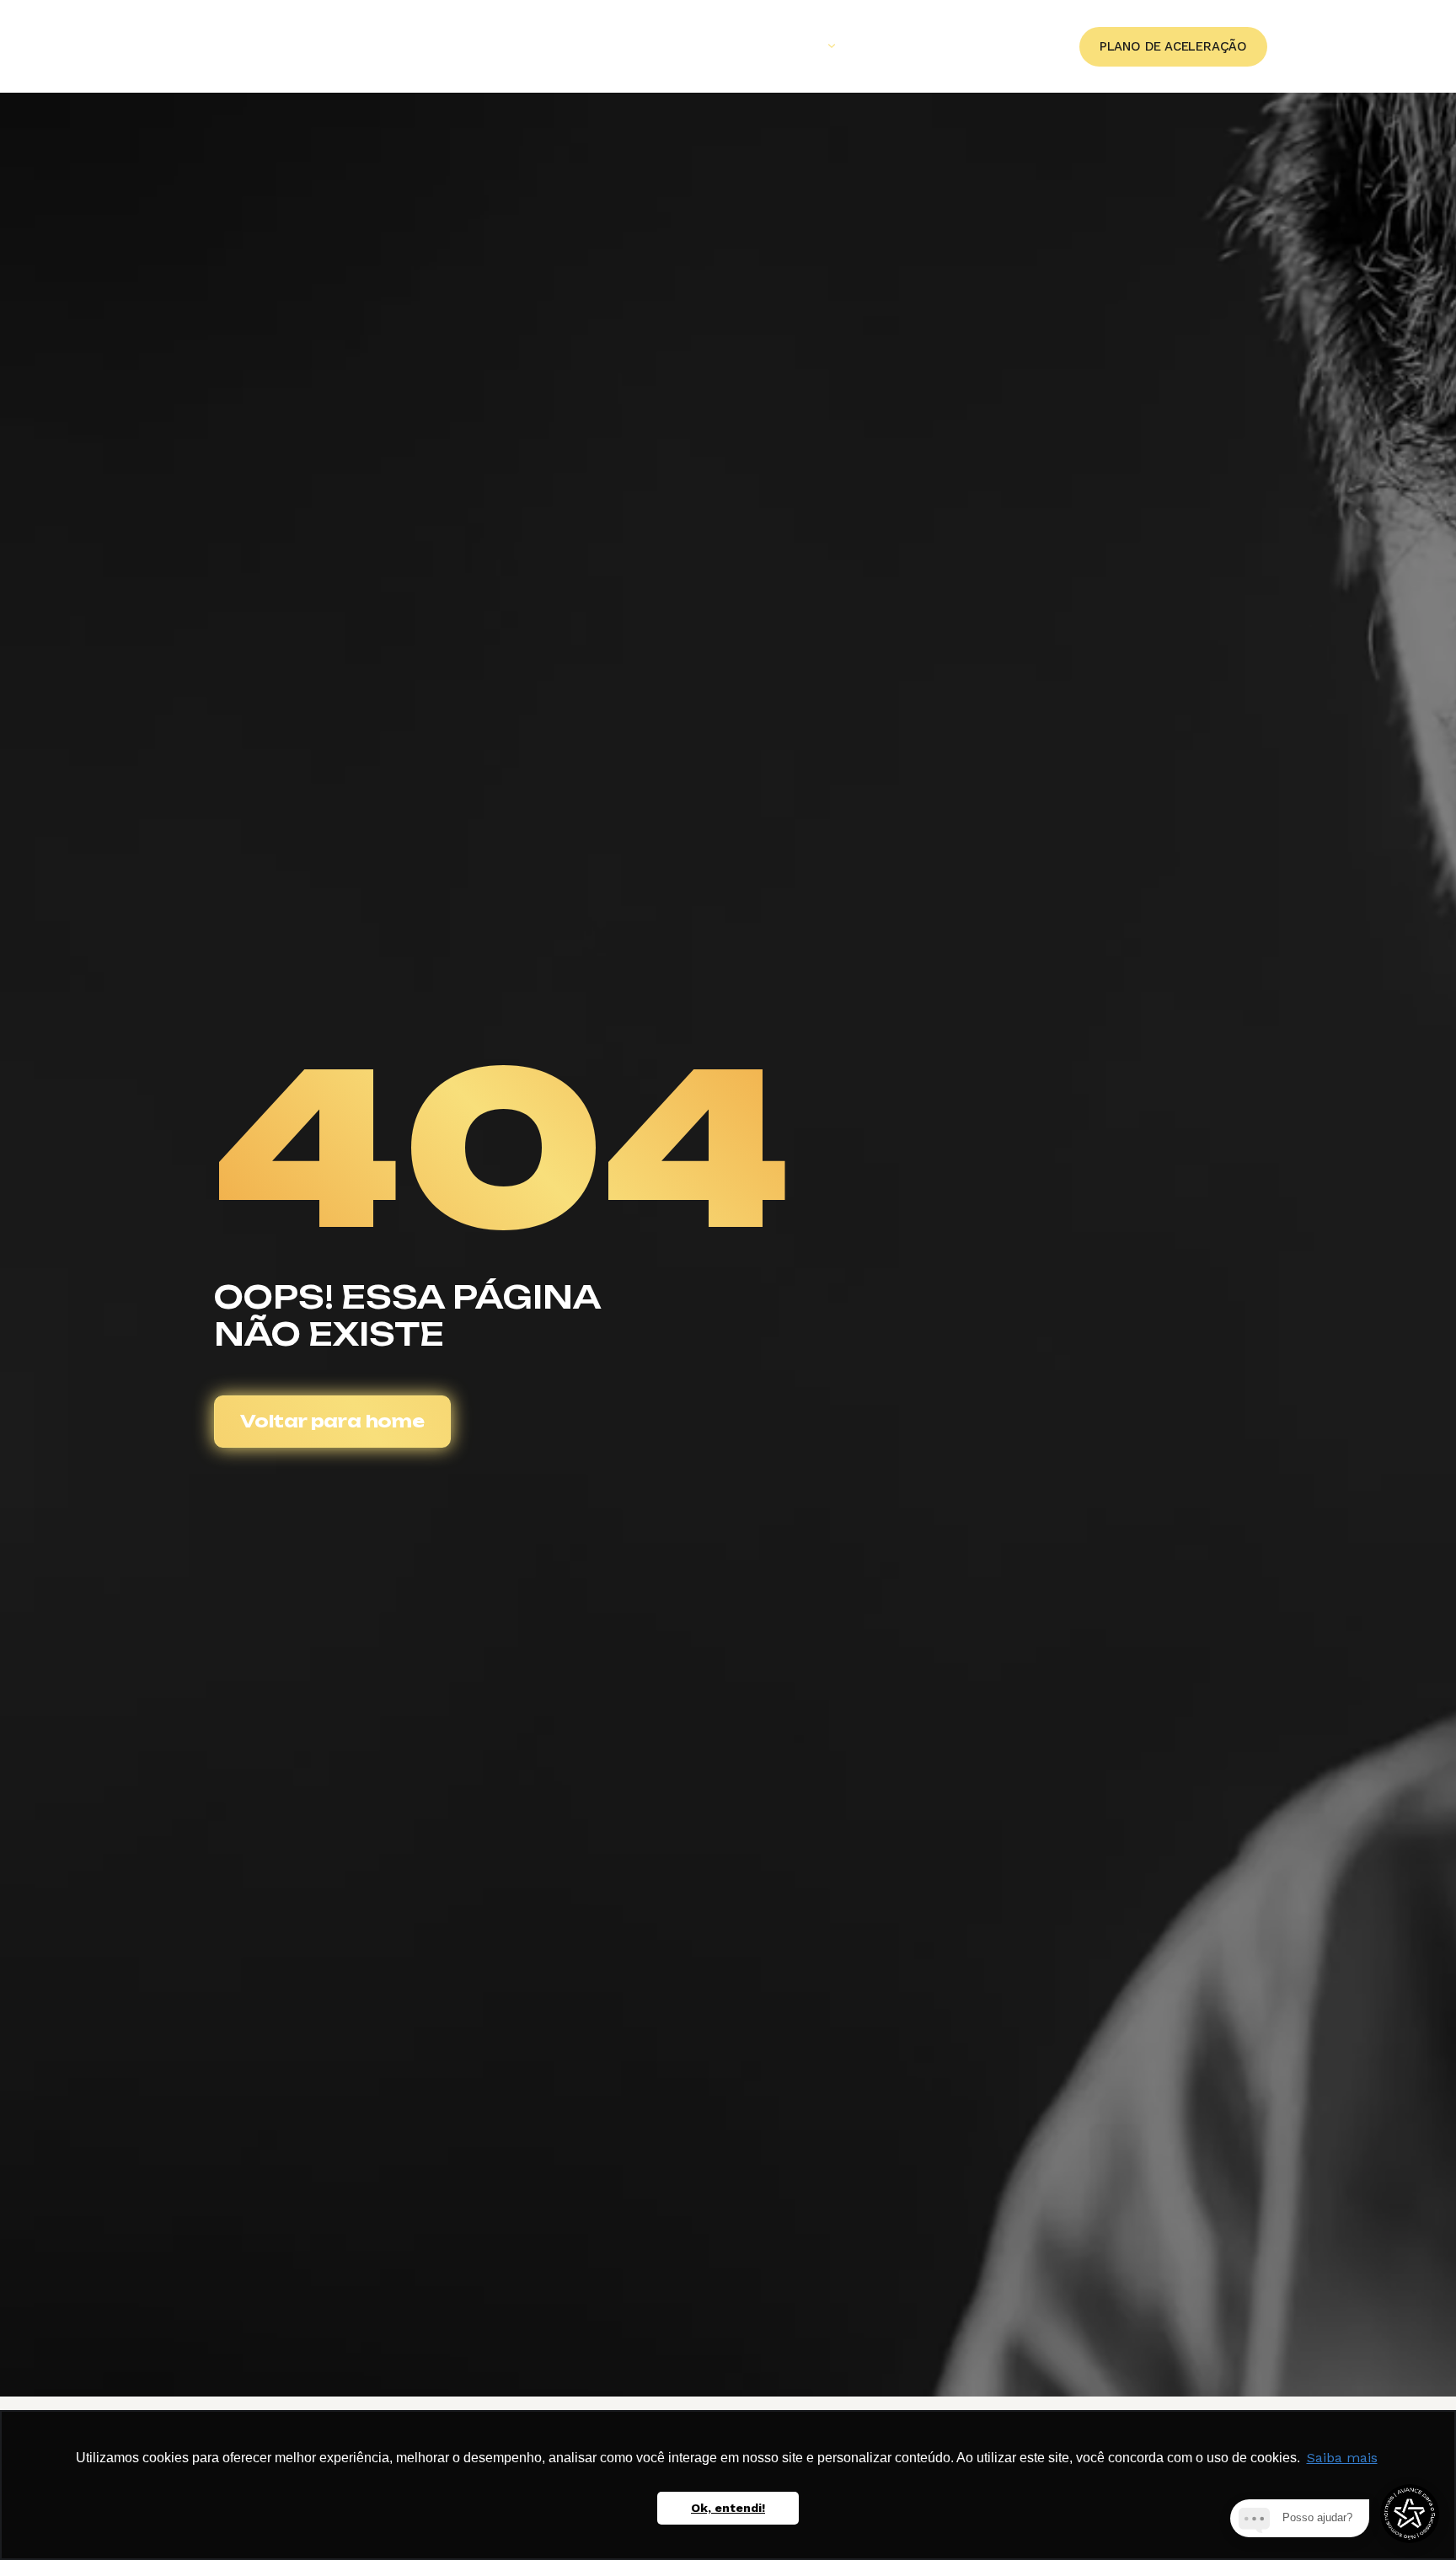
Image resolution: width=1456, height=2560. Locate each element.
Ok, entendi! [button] (728, 2508)
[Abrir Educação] (832, 46)
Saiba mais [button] (1342, 2458)
